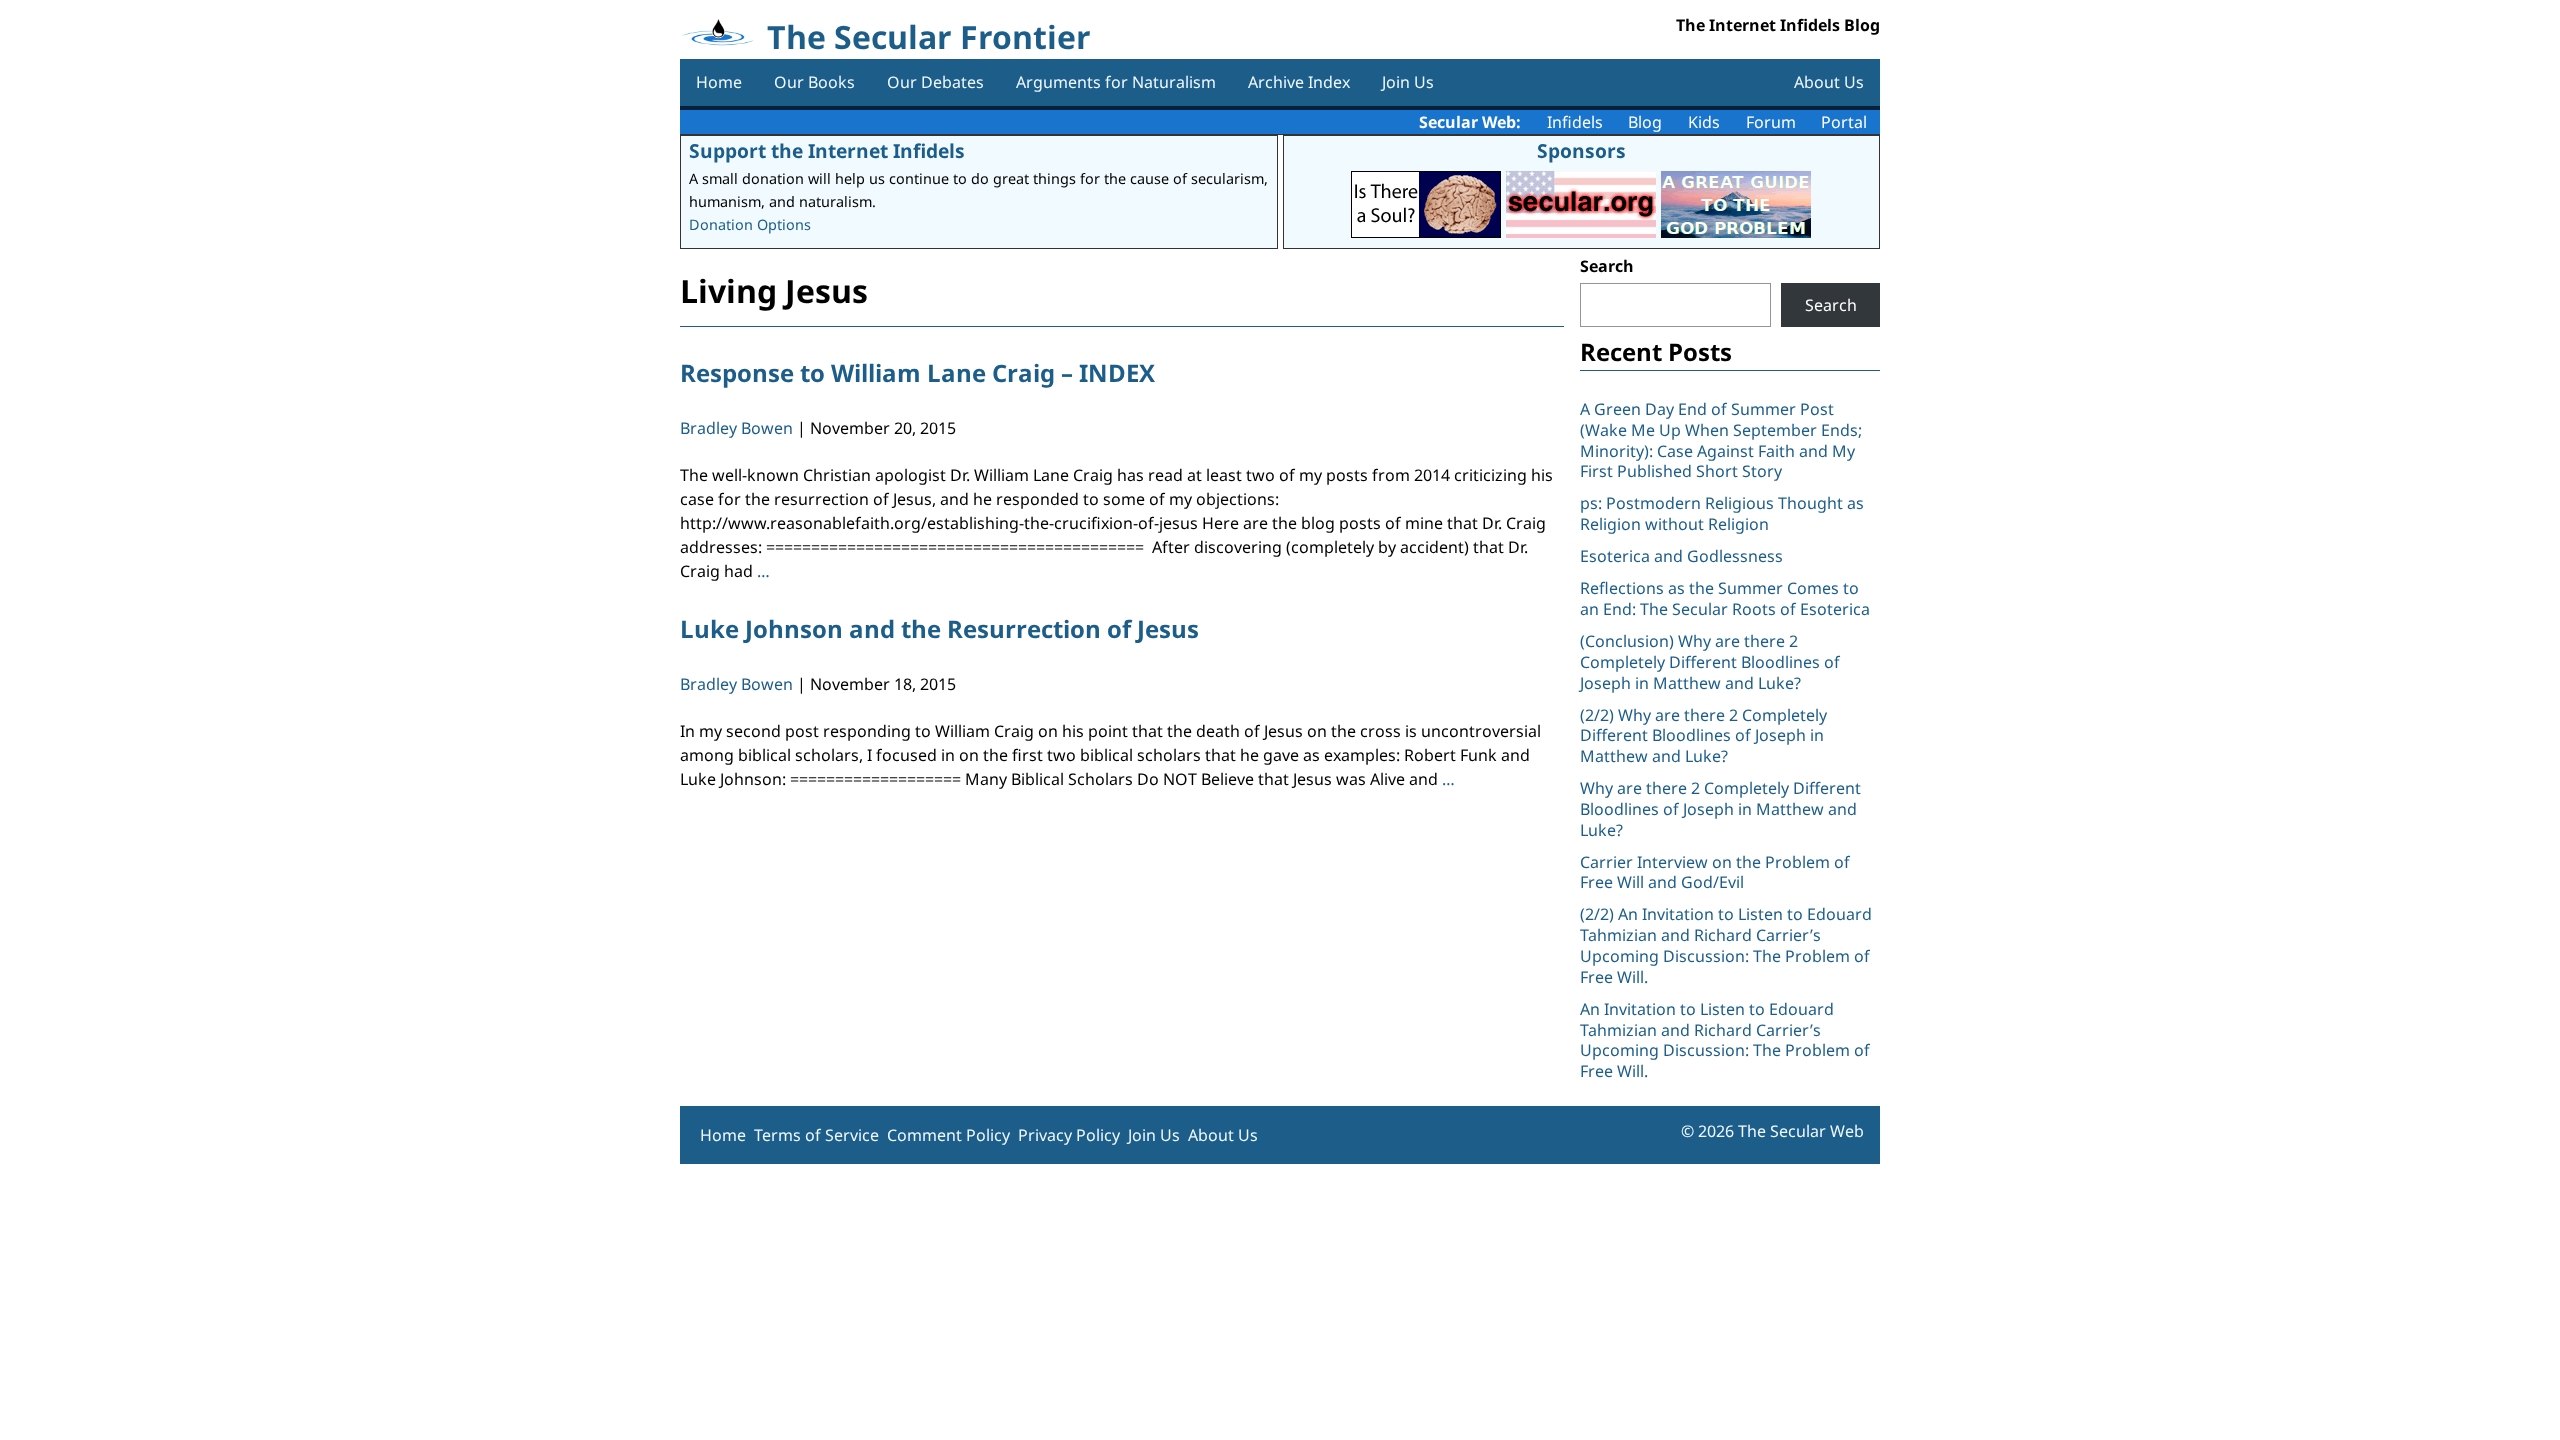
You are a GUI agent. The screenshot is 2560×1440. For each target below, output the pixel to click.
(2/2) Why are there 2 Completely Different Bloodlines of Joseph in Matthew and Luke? (1703, 736)
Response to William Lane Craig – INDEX (917, 372)
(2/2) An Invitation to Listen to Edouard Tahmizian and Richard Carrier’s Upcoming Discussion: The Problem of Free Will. (1726, 945)
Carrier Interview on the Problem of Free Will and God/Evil (1715, 872)
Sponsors (1581, 150)
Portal (1844, 122)
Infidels (1575, 122)
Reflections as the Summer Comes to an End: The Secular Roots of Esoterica (1725, 598)
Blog (1645, 122)
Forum (1771, 122)
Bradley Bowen (736, 428)
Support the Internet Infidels (827, 150)
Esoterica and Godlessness (1681, 556)
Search (1607, 266)
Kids (1704, 122)
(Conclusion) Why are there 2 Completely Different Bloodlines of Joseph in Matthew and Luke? (1710, 662)
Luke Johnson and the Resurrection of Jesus (939, 628)
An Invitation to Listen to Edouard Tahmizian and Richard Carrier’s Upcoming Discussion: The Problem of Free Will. (1725, 1040)
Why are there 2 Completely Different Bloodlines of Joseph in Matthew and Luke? (1720, 809)
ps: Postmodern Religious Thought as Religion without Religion (1722, 513)
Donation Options (750, 224)
